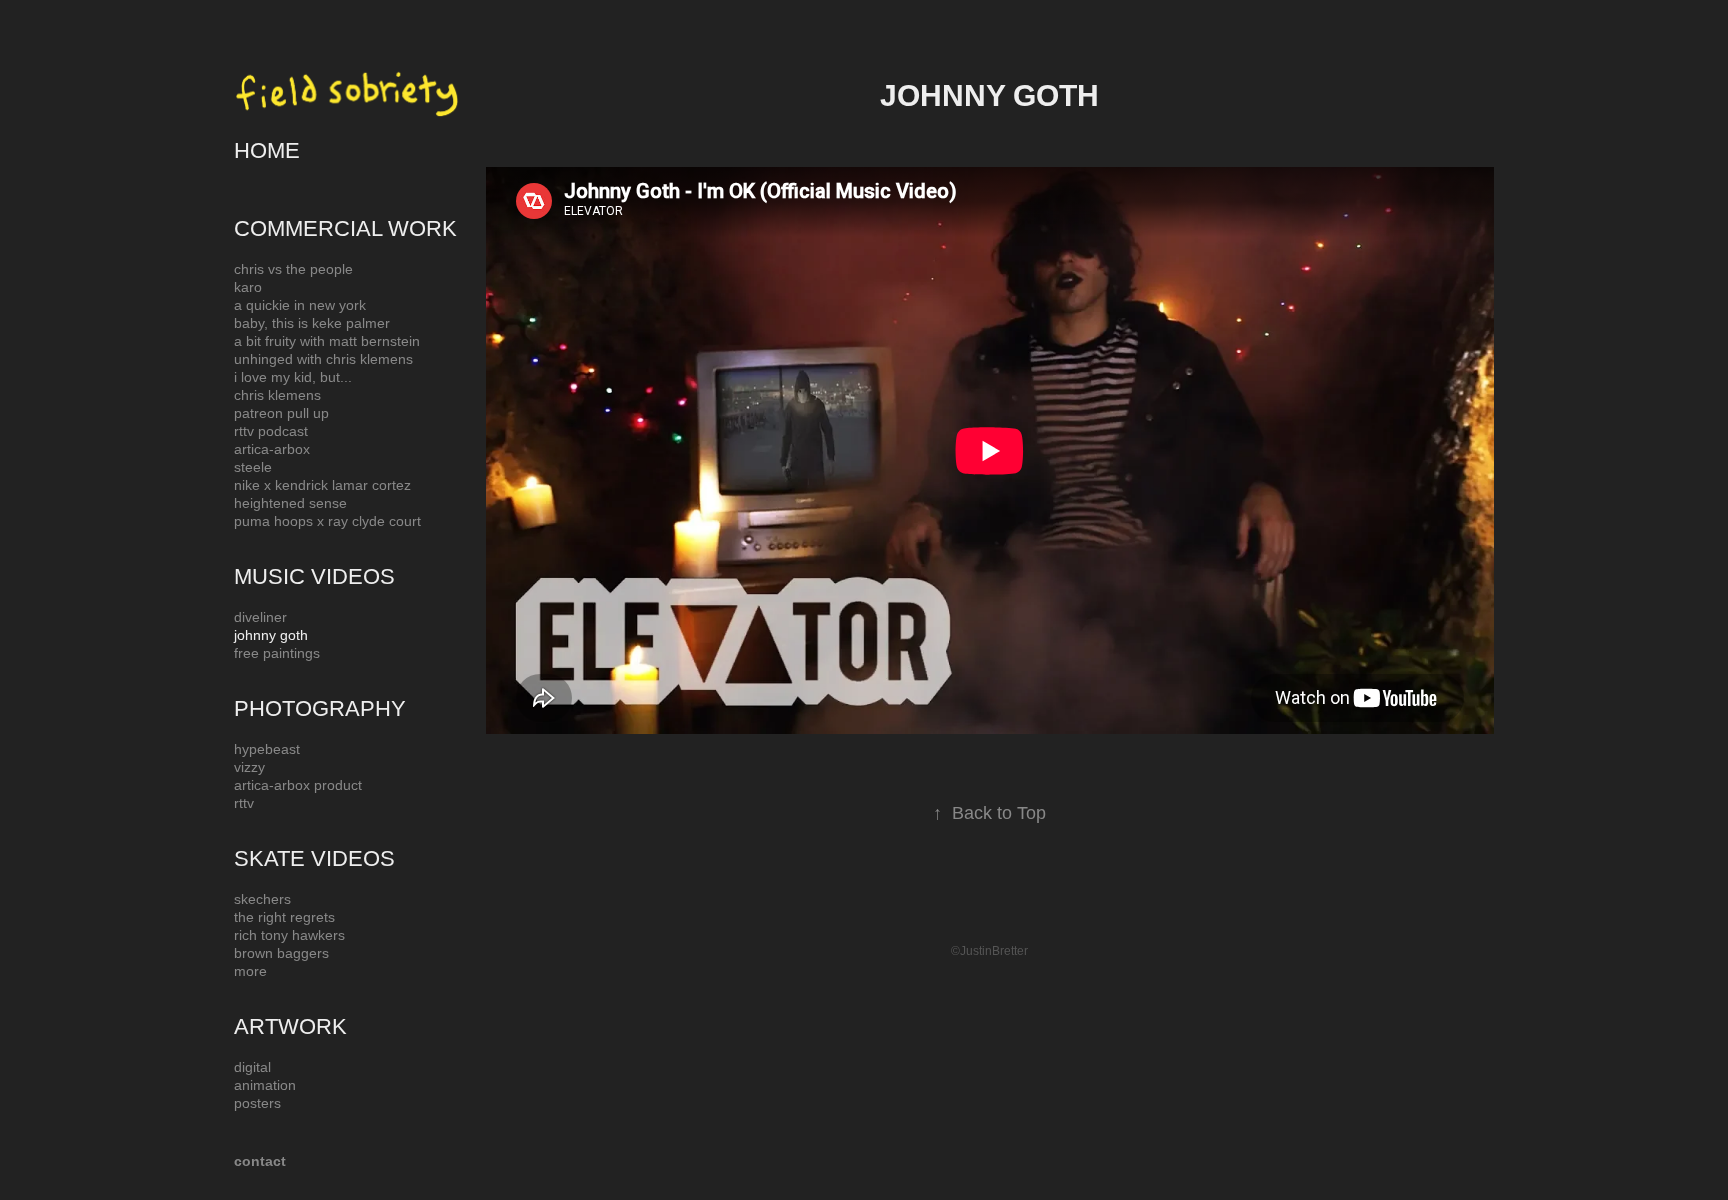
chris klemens (277, 395)
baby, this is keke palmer (312, 323)
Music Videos (314, 576)
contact (260, 1161)
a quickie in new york (300, 305)
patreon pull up (281, 413)
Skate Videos (314, 858)
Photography (320, 708)
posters (257, 1103)
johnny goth (271, 635)
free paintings (277, 653)
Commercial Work (345, 228)
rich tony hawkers (289, 935)
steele (253, 467)
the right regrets (284, 917)
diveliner (260, 617)
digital (252, 1067)
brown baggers (281, 953)
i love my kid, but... (293, 377)
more (250, 971)
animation (265, 1085)
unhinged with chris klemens (323, 359)
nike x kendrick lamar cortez (322, 485)
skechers (262, 899)
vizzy (249, 767)
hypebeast (267, 749)
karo (248, 287)
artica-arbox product (298, 785)
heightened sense (290, 503)
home (267, 150)
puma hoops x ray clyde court (327, 521)
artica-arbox (272, 449)
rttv (244, 803)
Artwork (290, 1026)
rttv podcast (271, 431)
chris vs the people (293, 269)
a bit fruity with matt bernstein (327, 341)
